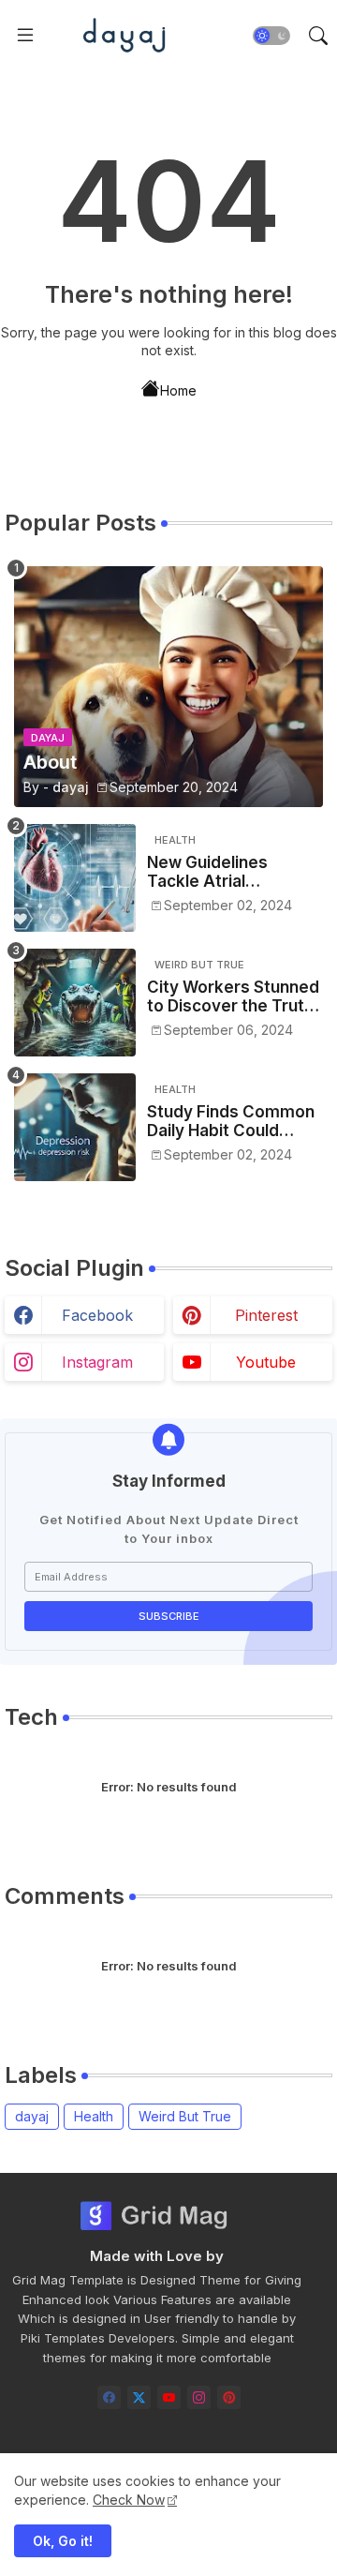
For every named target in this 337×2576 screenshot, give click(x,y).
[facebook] (109, 2397)
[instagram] (199, 2397)
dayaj (32, 2116)
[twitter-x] (139, 2397)
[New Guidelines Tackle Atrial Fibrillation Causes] (75, 878)
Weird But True (185, 2116)
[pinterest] (229, 2397)
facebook (97, 1315)
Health (94, 2116)
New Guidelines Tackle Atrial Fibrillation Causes (219, 872)
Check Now (129, 2500)
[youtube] (169, 2397)
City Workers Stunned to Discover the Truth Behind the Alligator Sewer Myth (233, 997)
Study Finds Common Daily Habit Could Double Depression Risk (231, 1122)
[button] (271, 36)
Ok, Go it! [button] (63, 2541)
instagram (97, 1362)
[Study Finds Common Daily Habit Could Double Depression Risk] (75, 1127)
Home (178, 389)
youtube (266, 1362)
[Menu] (25, 36)
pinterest (266, 1315)
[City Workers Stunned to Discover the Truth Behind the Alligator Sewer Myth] (75, 1003)
